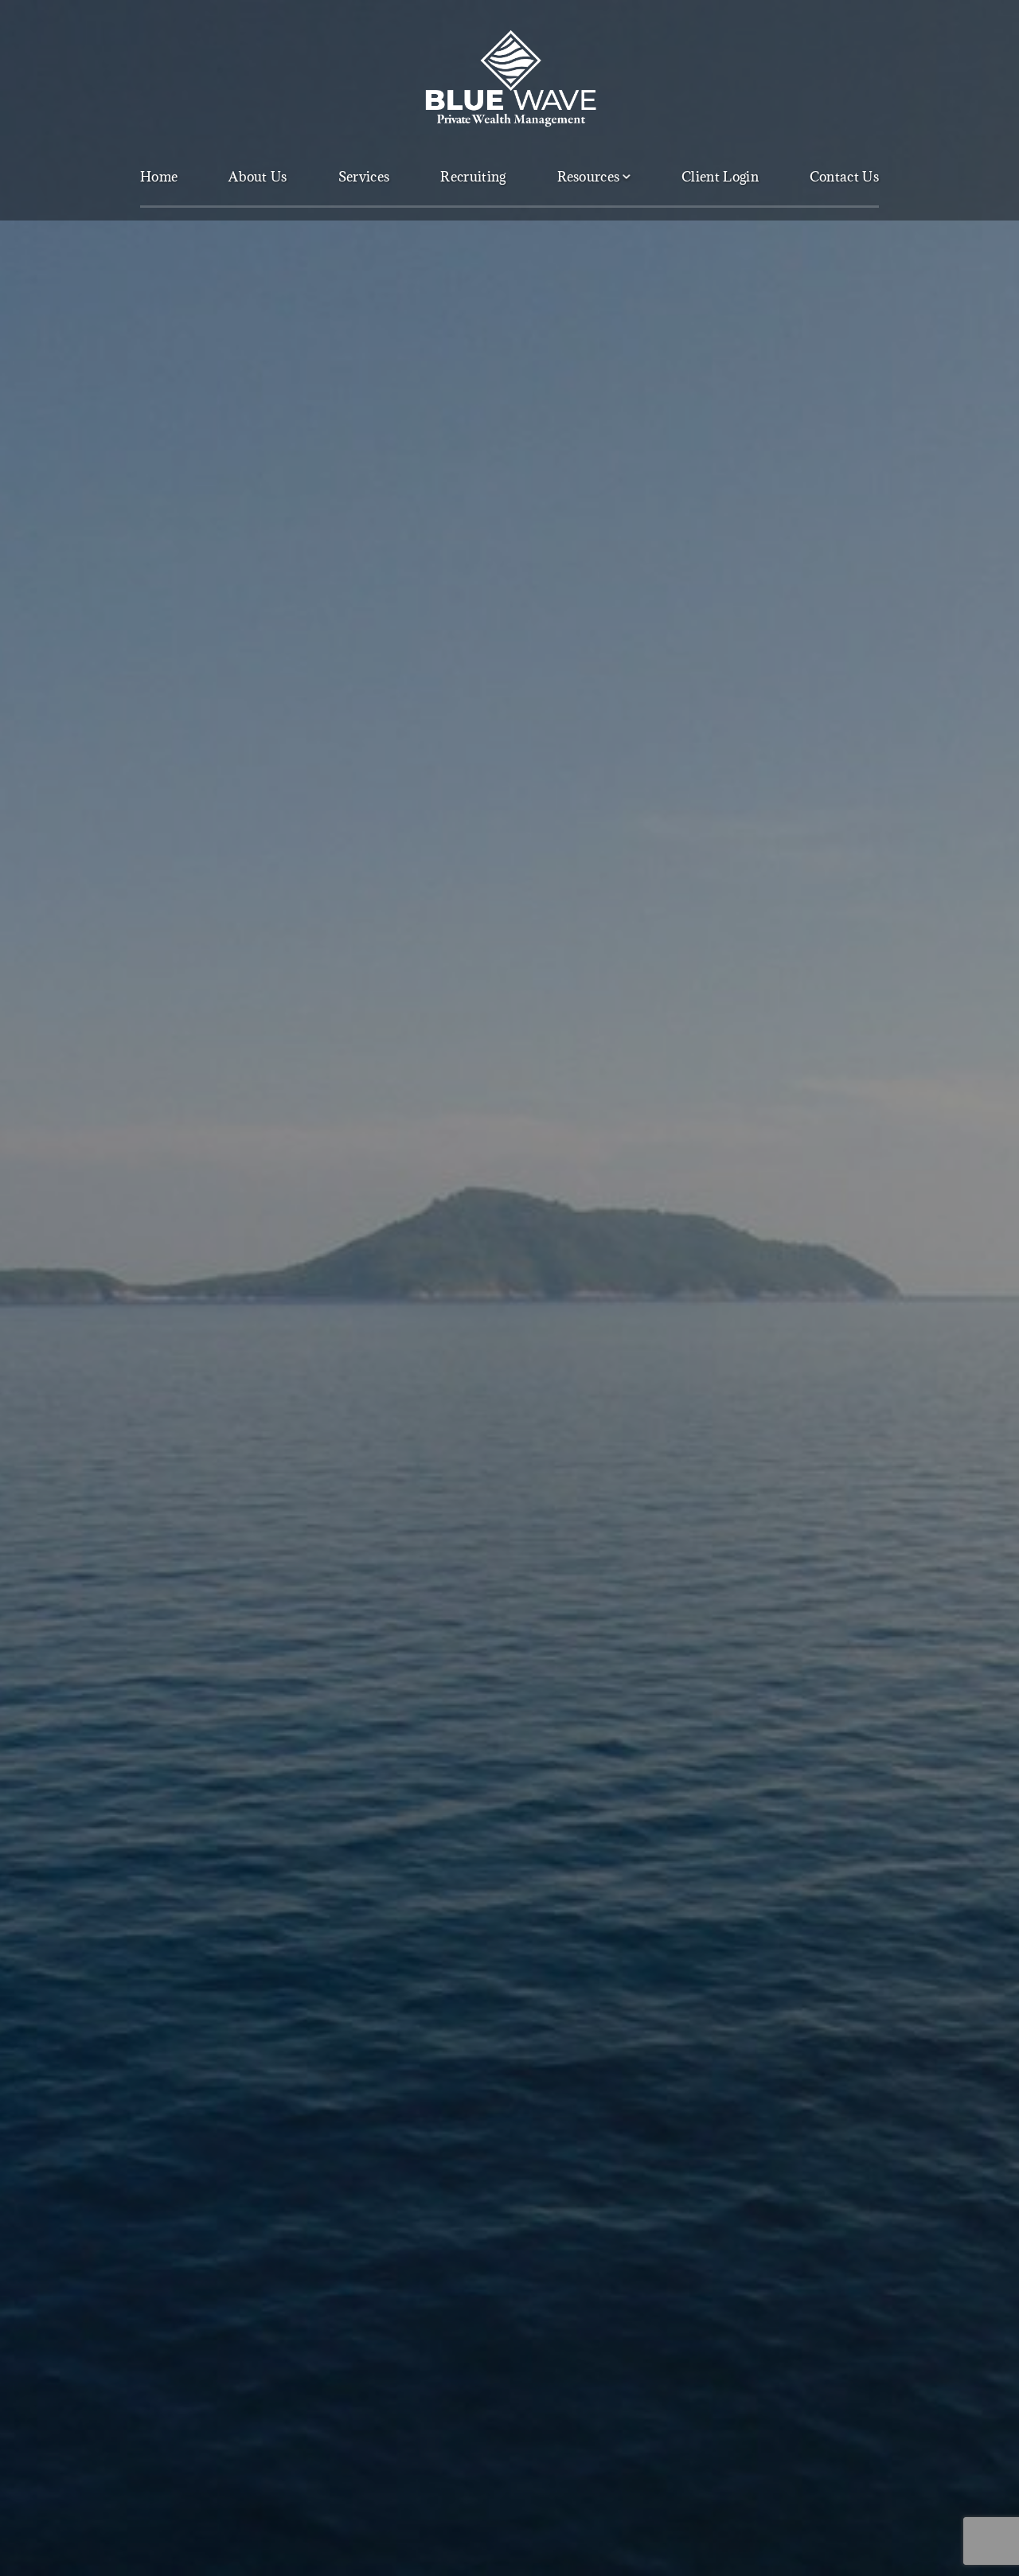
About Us (258, 177)
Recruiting (473, 177)
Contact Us (844, 177)
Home (159, 177)
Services (364, 177)
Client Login (720, 177)
